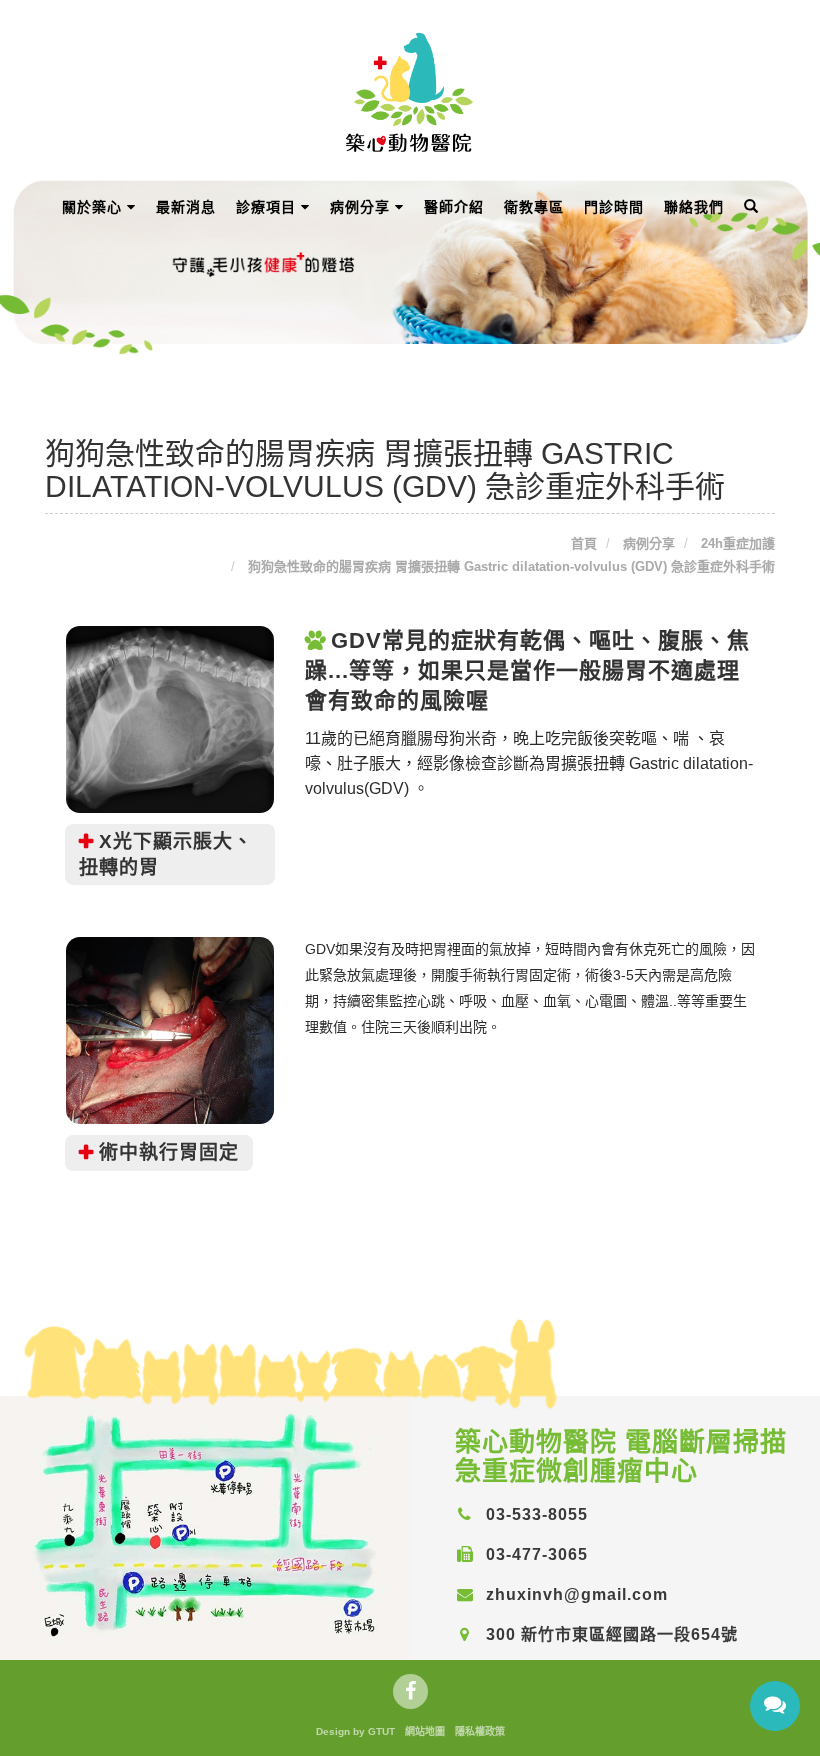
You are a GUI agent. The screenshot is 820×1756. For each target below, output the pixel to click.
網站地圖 (425, 1731)
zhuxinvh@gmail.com (574, 1594)
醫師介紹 (454, 207)
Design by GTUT (355, 1731)
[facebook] (410, 1691)
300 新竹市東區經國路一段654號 (609, 1634)
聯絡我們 (694, 207)
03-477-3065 (534, 1554)
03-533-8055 (534, 1514)
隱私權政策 (480, 1731)
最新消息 (186, 207)
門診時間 (614, 207)
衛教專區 (534, 207)
